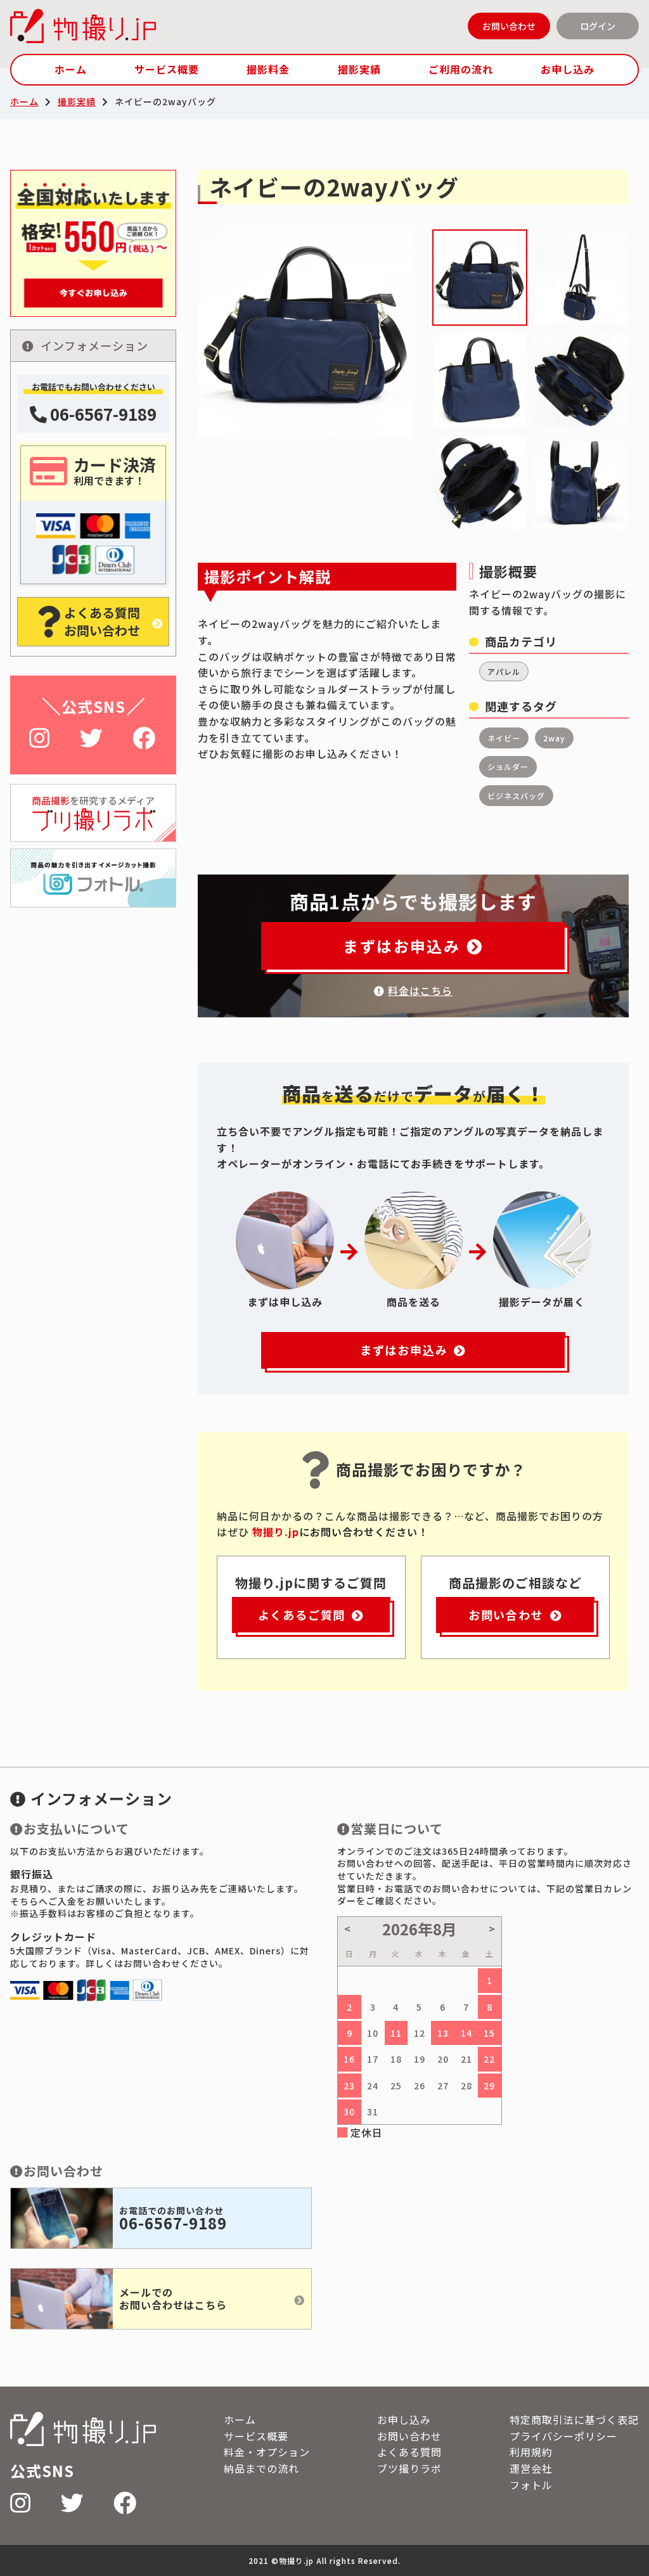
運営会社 (531, 2468)
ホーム (71, 69)
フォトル (531, 2485)
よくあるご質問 (302, 1615)
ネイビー (504, 738)
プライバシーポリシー (563, 2436)
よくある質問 (409, 2452)
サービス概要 (167, 69)
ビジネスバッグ (516, 796)
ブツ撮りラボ (409, 2468)
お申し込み (568, 69)
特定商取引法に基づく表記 (574, 2419)
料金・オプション (267, 2452)
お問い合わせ (509, 26)
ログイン (598, 26)
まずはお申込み (402, 946)
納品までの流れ (261, 2468)
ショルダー (508, 766)
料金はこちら (420, 990)
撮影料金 (268, 69)
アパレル (504, 671)
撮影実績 (359, 69)
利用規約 (531, 2452)
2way (554, 738)
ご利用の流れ (461, 69)
